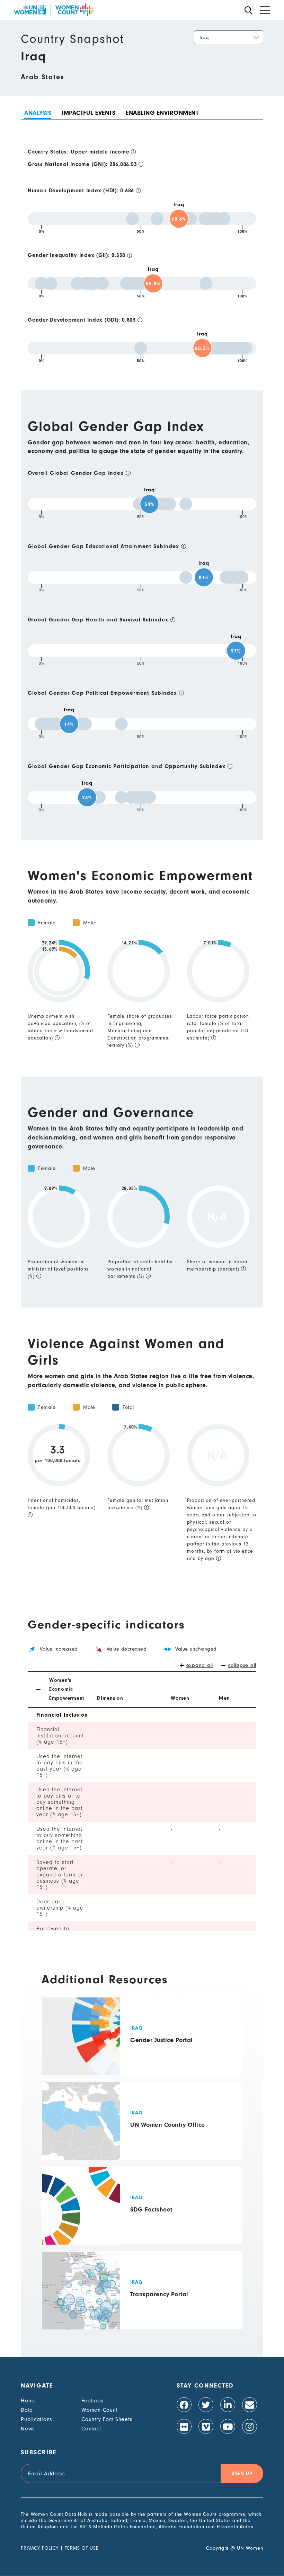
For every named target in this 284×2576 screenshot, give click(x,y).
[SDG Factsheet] (142, 2205)
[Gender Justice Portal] (142, 2036)
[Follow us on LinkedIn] (228, 2405)
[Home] (54, 10)
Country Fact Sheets (107, 2419)
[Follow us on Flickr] (184, 2426)
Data (27, 2410)
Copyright (217, 2548)
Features (92, 2401)
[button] (229, 37)
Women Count (99, 2410)
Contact (91, 2429)
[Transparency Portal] (142, 2290)
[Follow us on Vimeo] (206, 2426)
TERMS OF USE (82, 2548)
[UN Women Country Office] (142, 2121)
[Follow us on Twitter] (206, 2405)
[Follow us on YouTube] (228, 2426)
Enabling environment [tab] (162, 113)
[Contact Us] (250, 2405)
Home (28, 2401)
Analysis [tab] (38, 113)
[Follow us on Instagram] (250, 2426)
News (28, 2429)
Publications (37, 2419)
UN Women (250, 2548)
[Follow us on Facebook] (184, 2405)
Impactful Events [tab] (88, 113)
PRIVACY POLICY (40, 2548)
